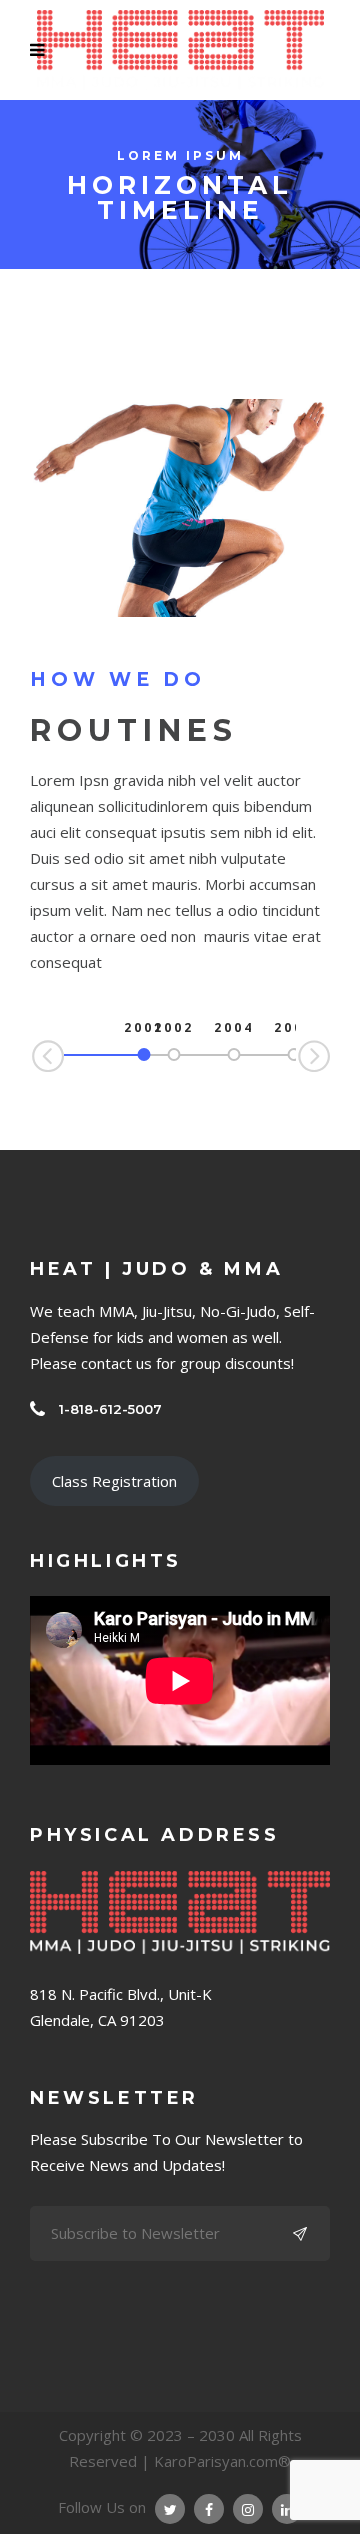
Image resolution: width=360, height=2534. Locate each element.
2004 (234, 1027)
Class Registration (114, 1481)
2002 (174, 1027)
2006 (294, 1027)
